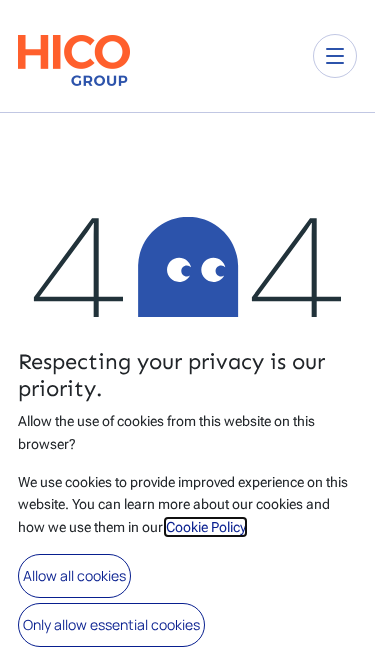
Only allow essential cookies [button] (111, 624)
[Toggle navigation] (335, 56)
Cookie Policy (205, 527)
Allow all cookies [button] (74, 575)
